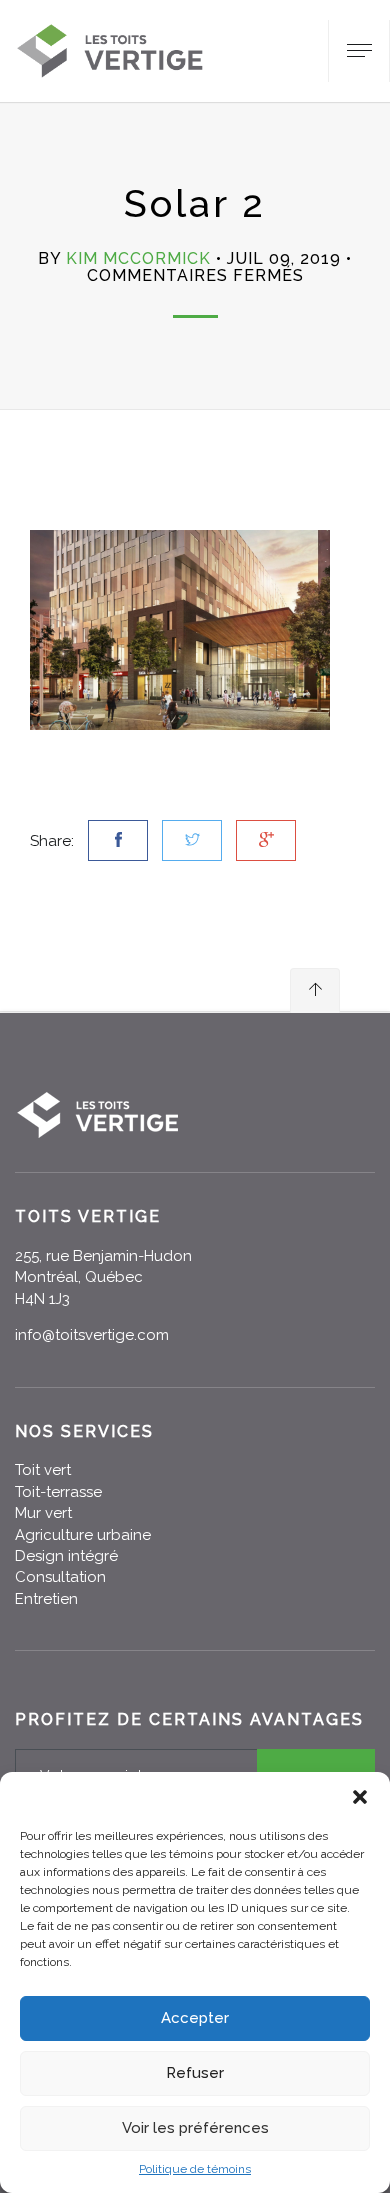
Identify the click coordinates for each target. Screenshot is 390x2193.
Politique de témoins (195, 2169)
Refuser (195, 2073)
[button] (360, 1797)
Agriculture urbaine (83, 1535)
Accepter (195, 2018)
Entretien (46, 1599)
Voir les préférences (195, 2128)
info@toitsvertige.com (92, 1335)
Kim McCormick (138, 258)
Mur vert (43, 1513)
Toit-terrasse (58, 1492)
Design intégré (66, 1556)
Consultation (60, 1577)
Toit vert (43, 1470)
